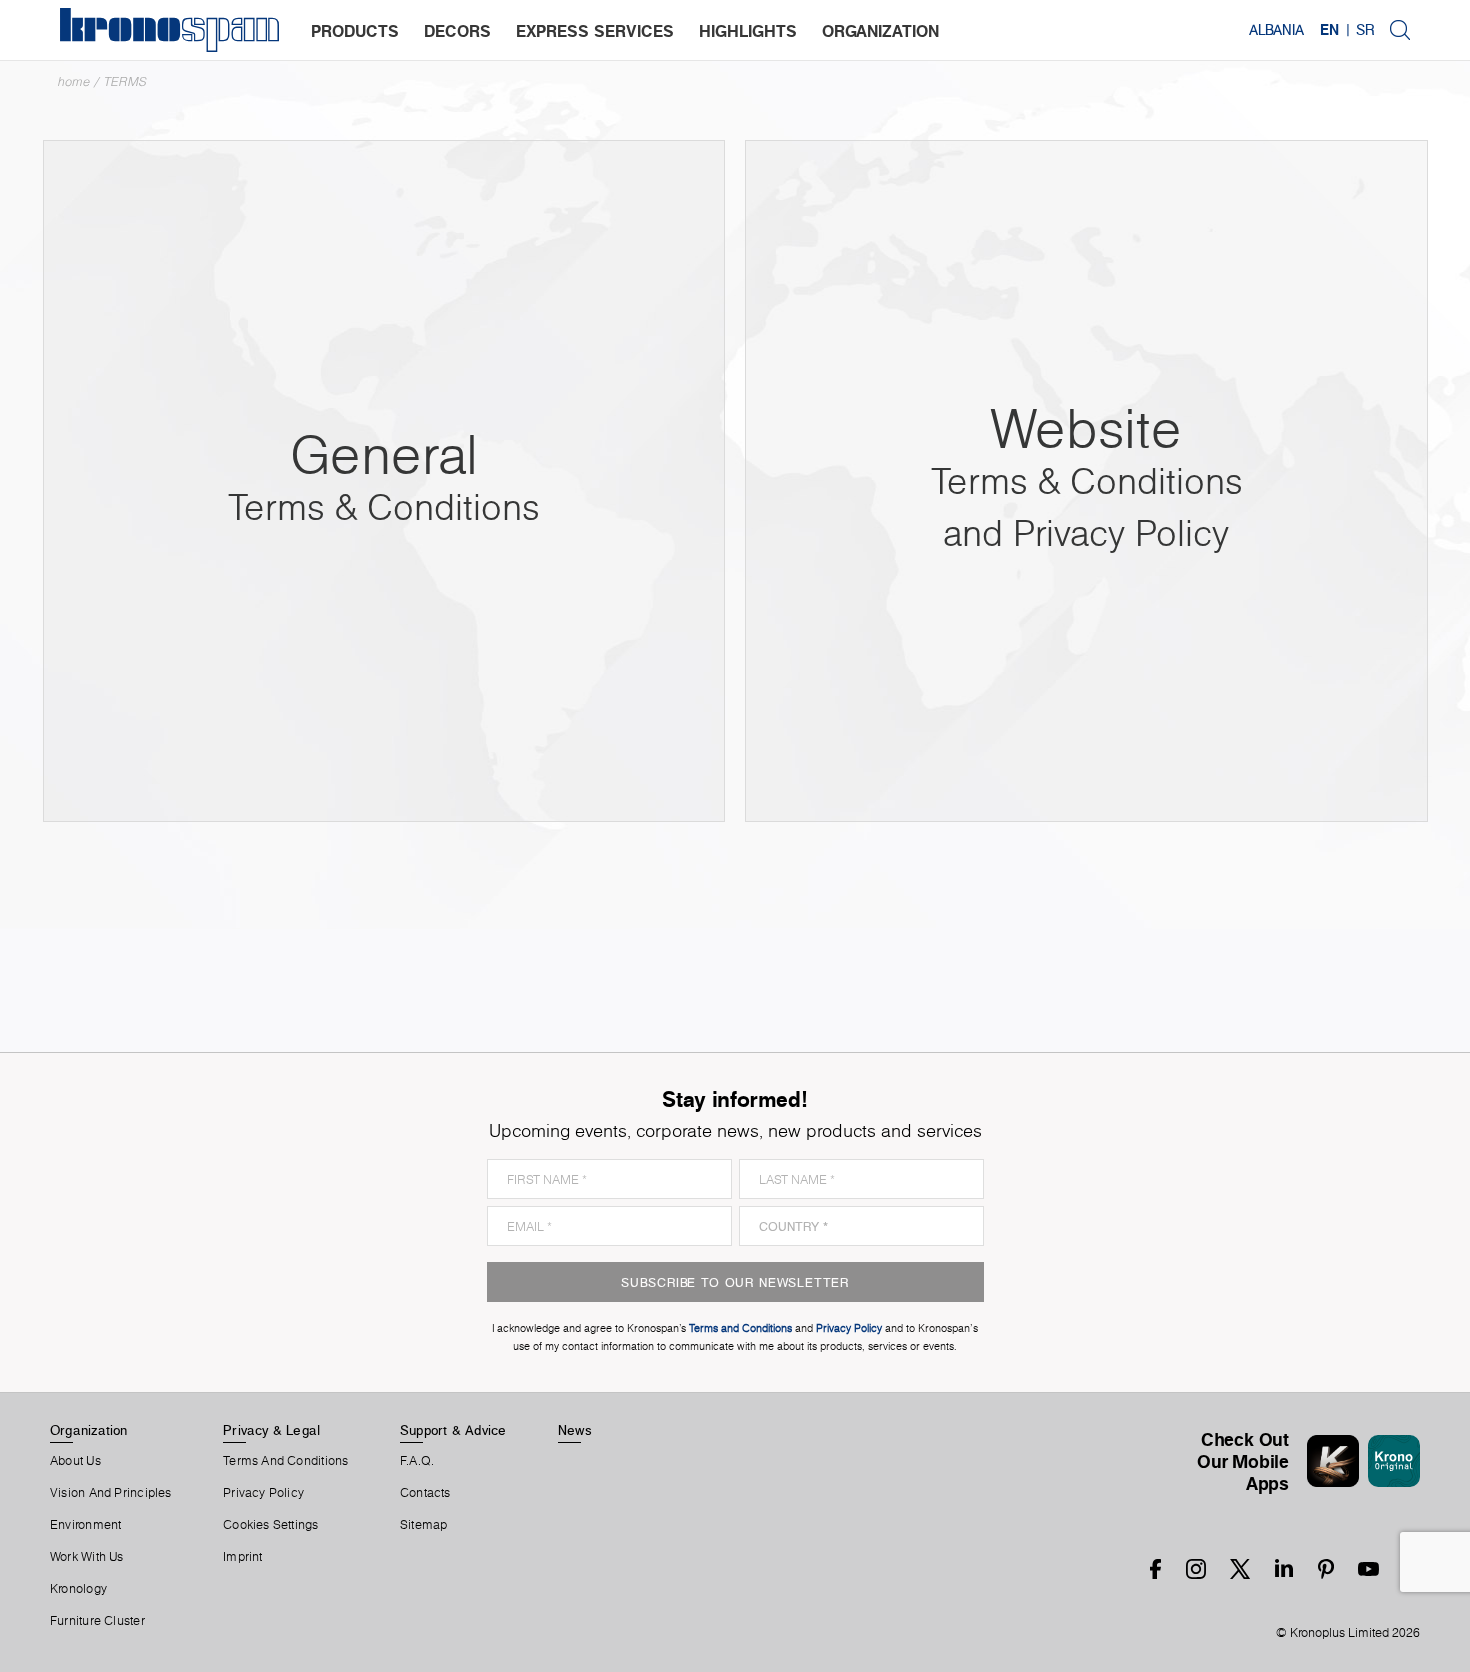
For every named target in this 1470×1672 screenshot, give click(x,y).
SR (1365, 30)
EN (1329, 30)
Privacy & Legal (271, 1430)
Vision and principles (111, 1493)
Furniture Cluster (97, 1621)
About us (75, 1461)
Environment (85, 1525)
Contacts (425, 1493)
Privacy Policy (263, 1493)
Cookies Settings (271, 1525)
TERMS (125, 81)
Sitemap (424, 1525)
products (355, 31)
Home (74, 81)
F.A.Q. (417, 1461)
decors (457, 31)
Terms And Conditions (285, 1461)
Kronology (78, 1589)
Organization (89, 1430)
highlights (748, 31)
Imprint (243, 1557)
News (575, 1430)
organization (880, 31)
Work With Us (87, 1557)
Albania (1276, 30)
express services (595, 31)
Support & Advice (453, 1430)
